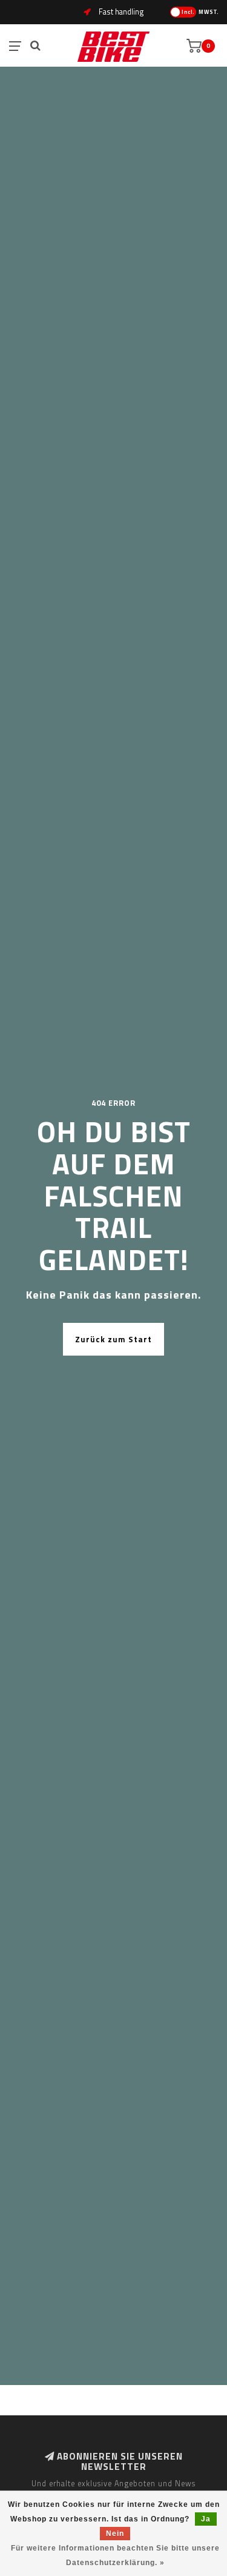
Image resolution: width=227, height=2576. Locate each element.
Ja (206, 2519)
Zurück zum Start (113, 1339)
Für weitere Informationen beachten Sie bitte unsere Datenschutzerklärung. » (115, 2555)
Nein (115, 2534)
